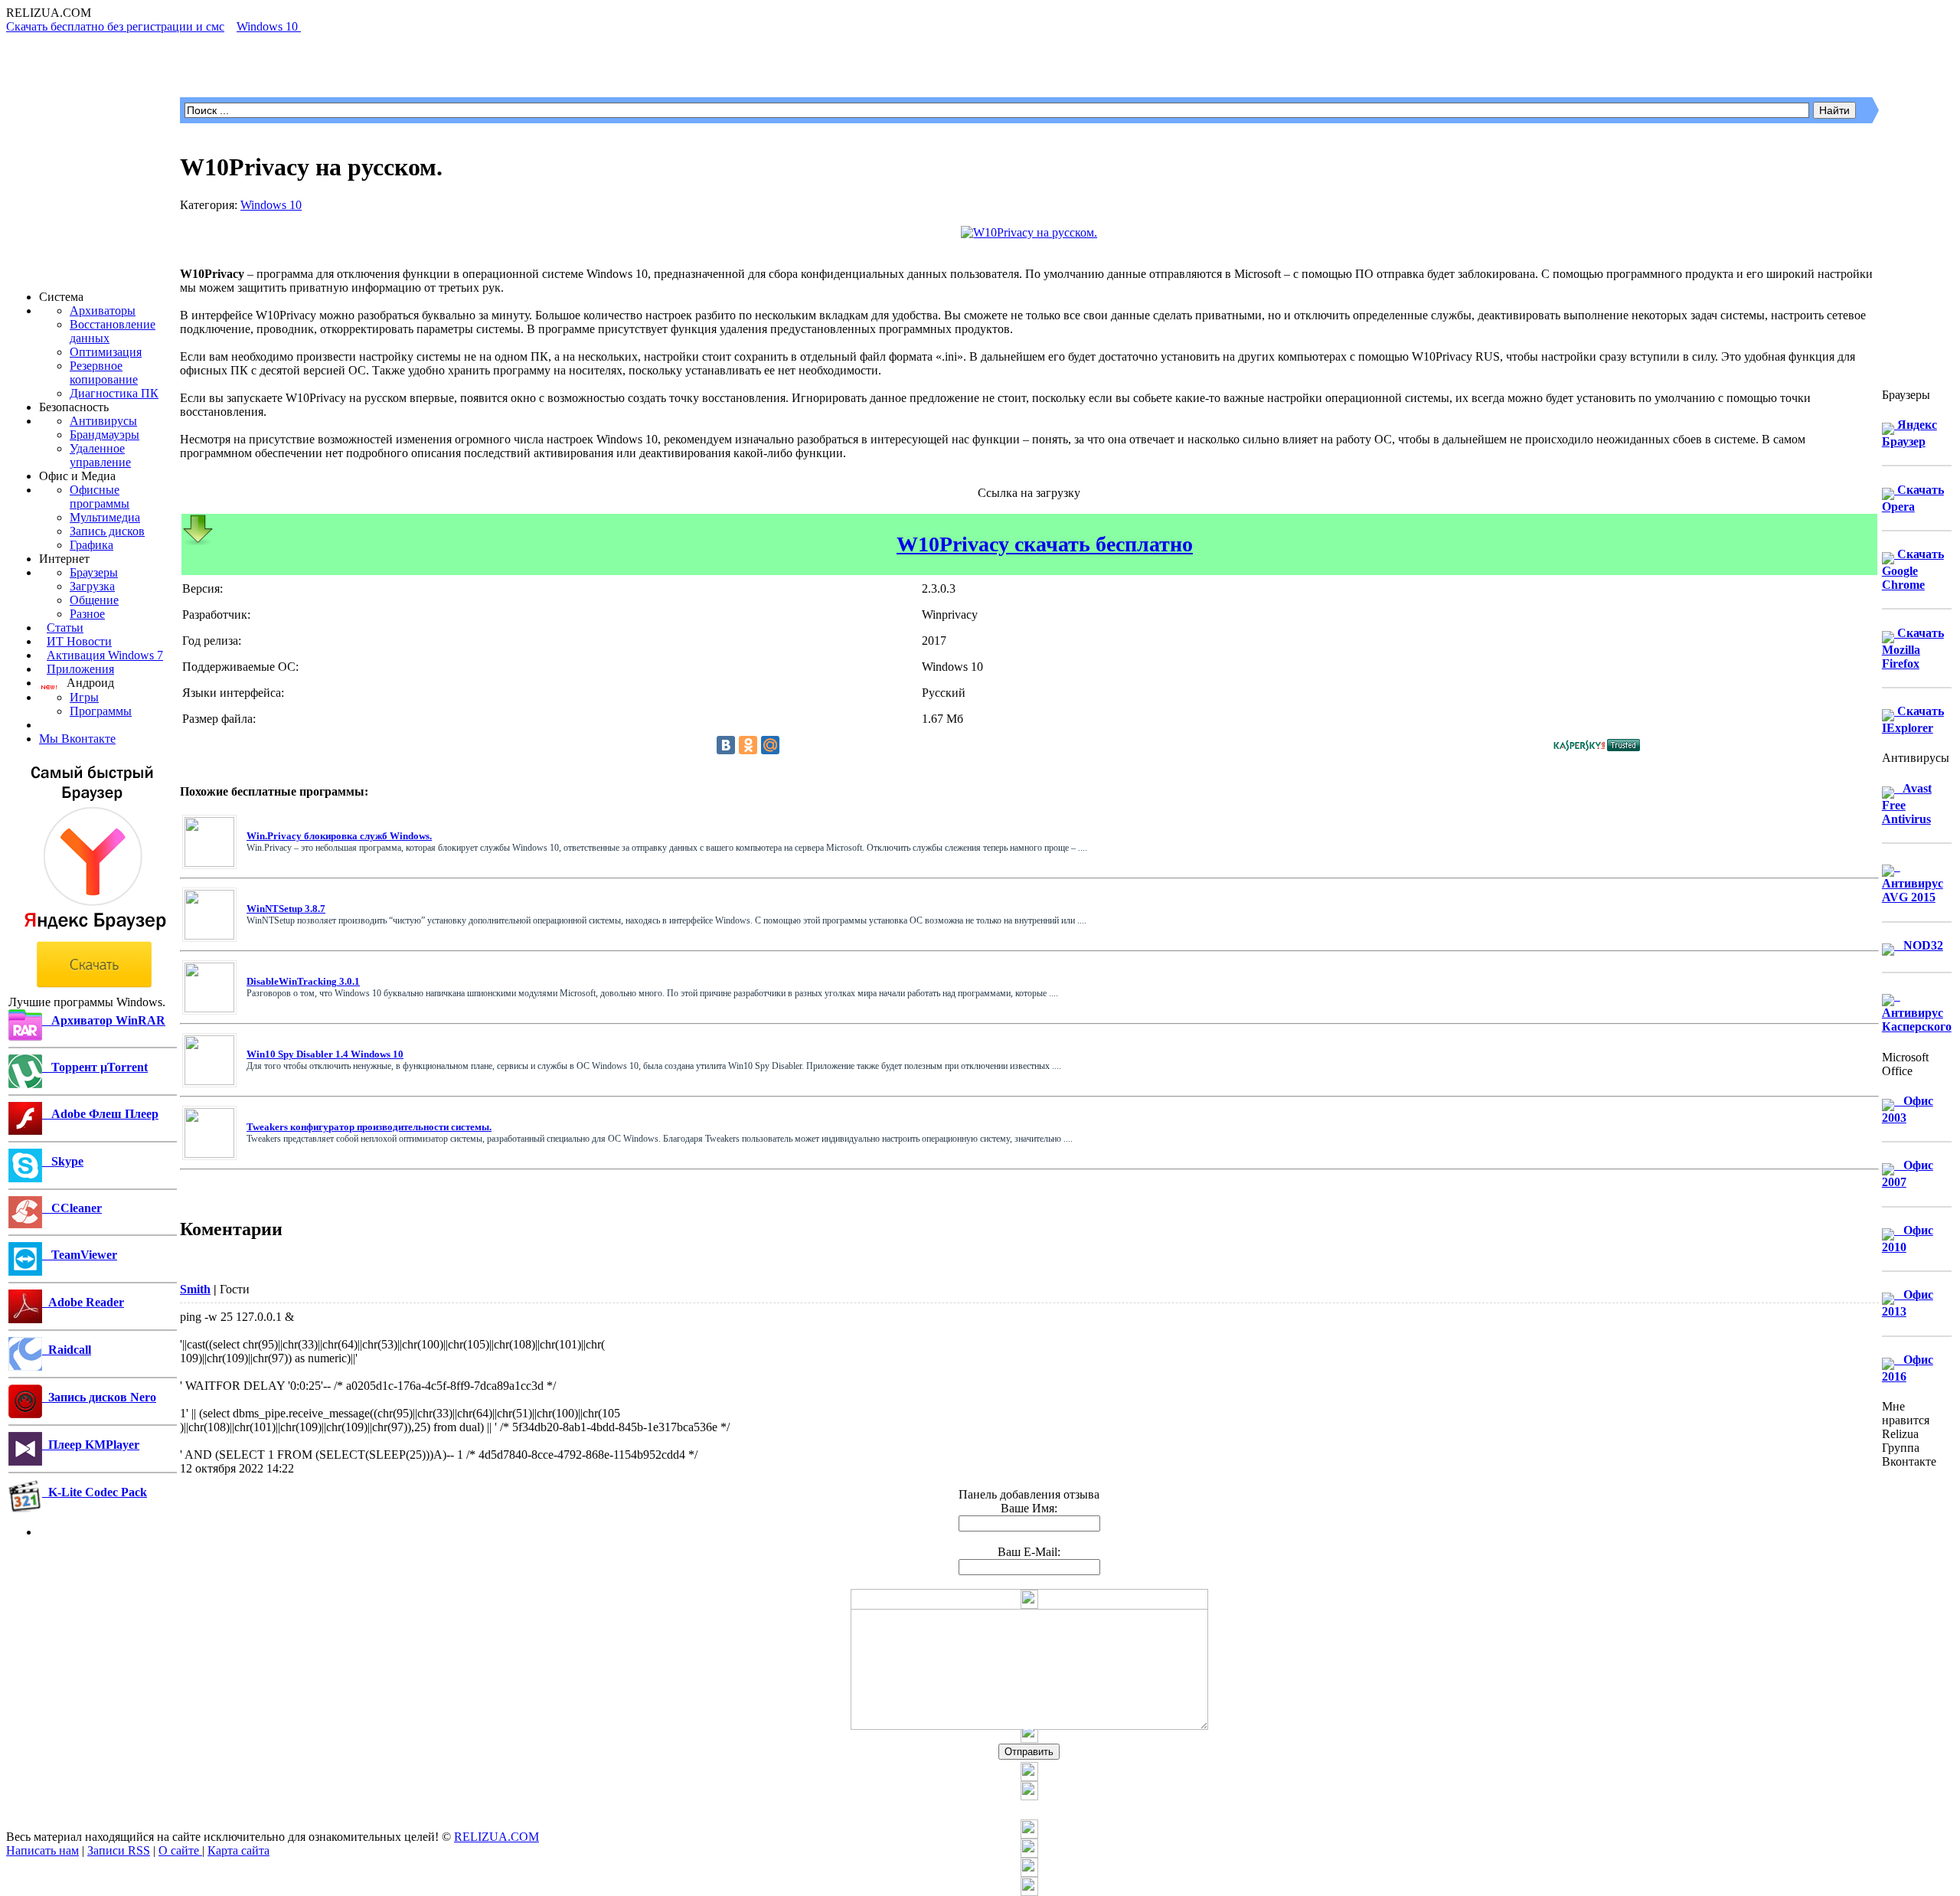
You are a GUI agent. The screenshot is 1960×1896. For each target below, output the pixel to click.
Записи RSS (119, 1850)
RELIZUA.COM (497, 1837)
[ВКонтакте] (726, 745)
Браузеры (94, 572)
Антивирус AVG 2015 (1913, 882)
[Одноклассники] (748, 745)
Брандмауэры (105, 435)
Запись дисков (107, 531)
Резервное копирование (104, 373)
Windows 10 (271, 205)
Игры (84, 697)
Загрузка (92, 586)
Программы (101, 711)
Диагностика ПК (114, 393)
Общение (94, 600)
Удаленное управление (100, 455)
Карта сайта (238, 1850)
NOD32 (1919, 945)
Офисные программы (100, 497)
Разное (87, 614)
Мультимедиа (105, 517)
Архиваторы (103, 311)
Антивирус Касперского (1917, 1011)
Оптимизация (106, 352)
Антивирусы (103, 421)
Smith (195, 1289)
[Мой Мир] (770, 745)
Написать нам (42, 1850)
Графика (91, 545)
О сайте (180, 1850)
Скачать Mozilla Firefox (1913, 648)
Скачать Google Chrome (1913, 569)
